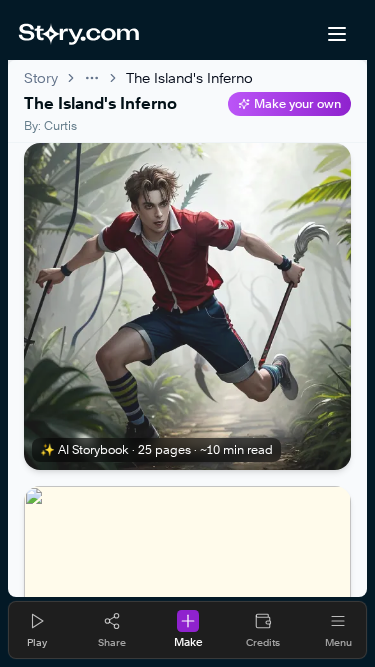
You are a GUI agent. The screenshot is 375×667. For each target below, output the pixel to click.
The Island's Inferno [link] (189, 77)
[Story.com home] (78, 34)
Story (41, 77)
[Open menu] (337, 34)
